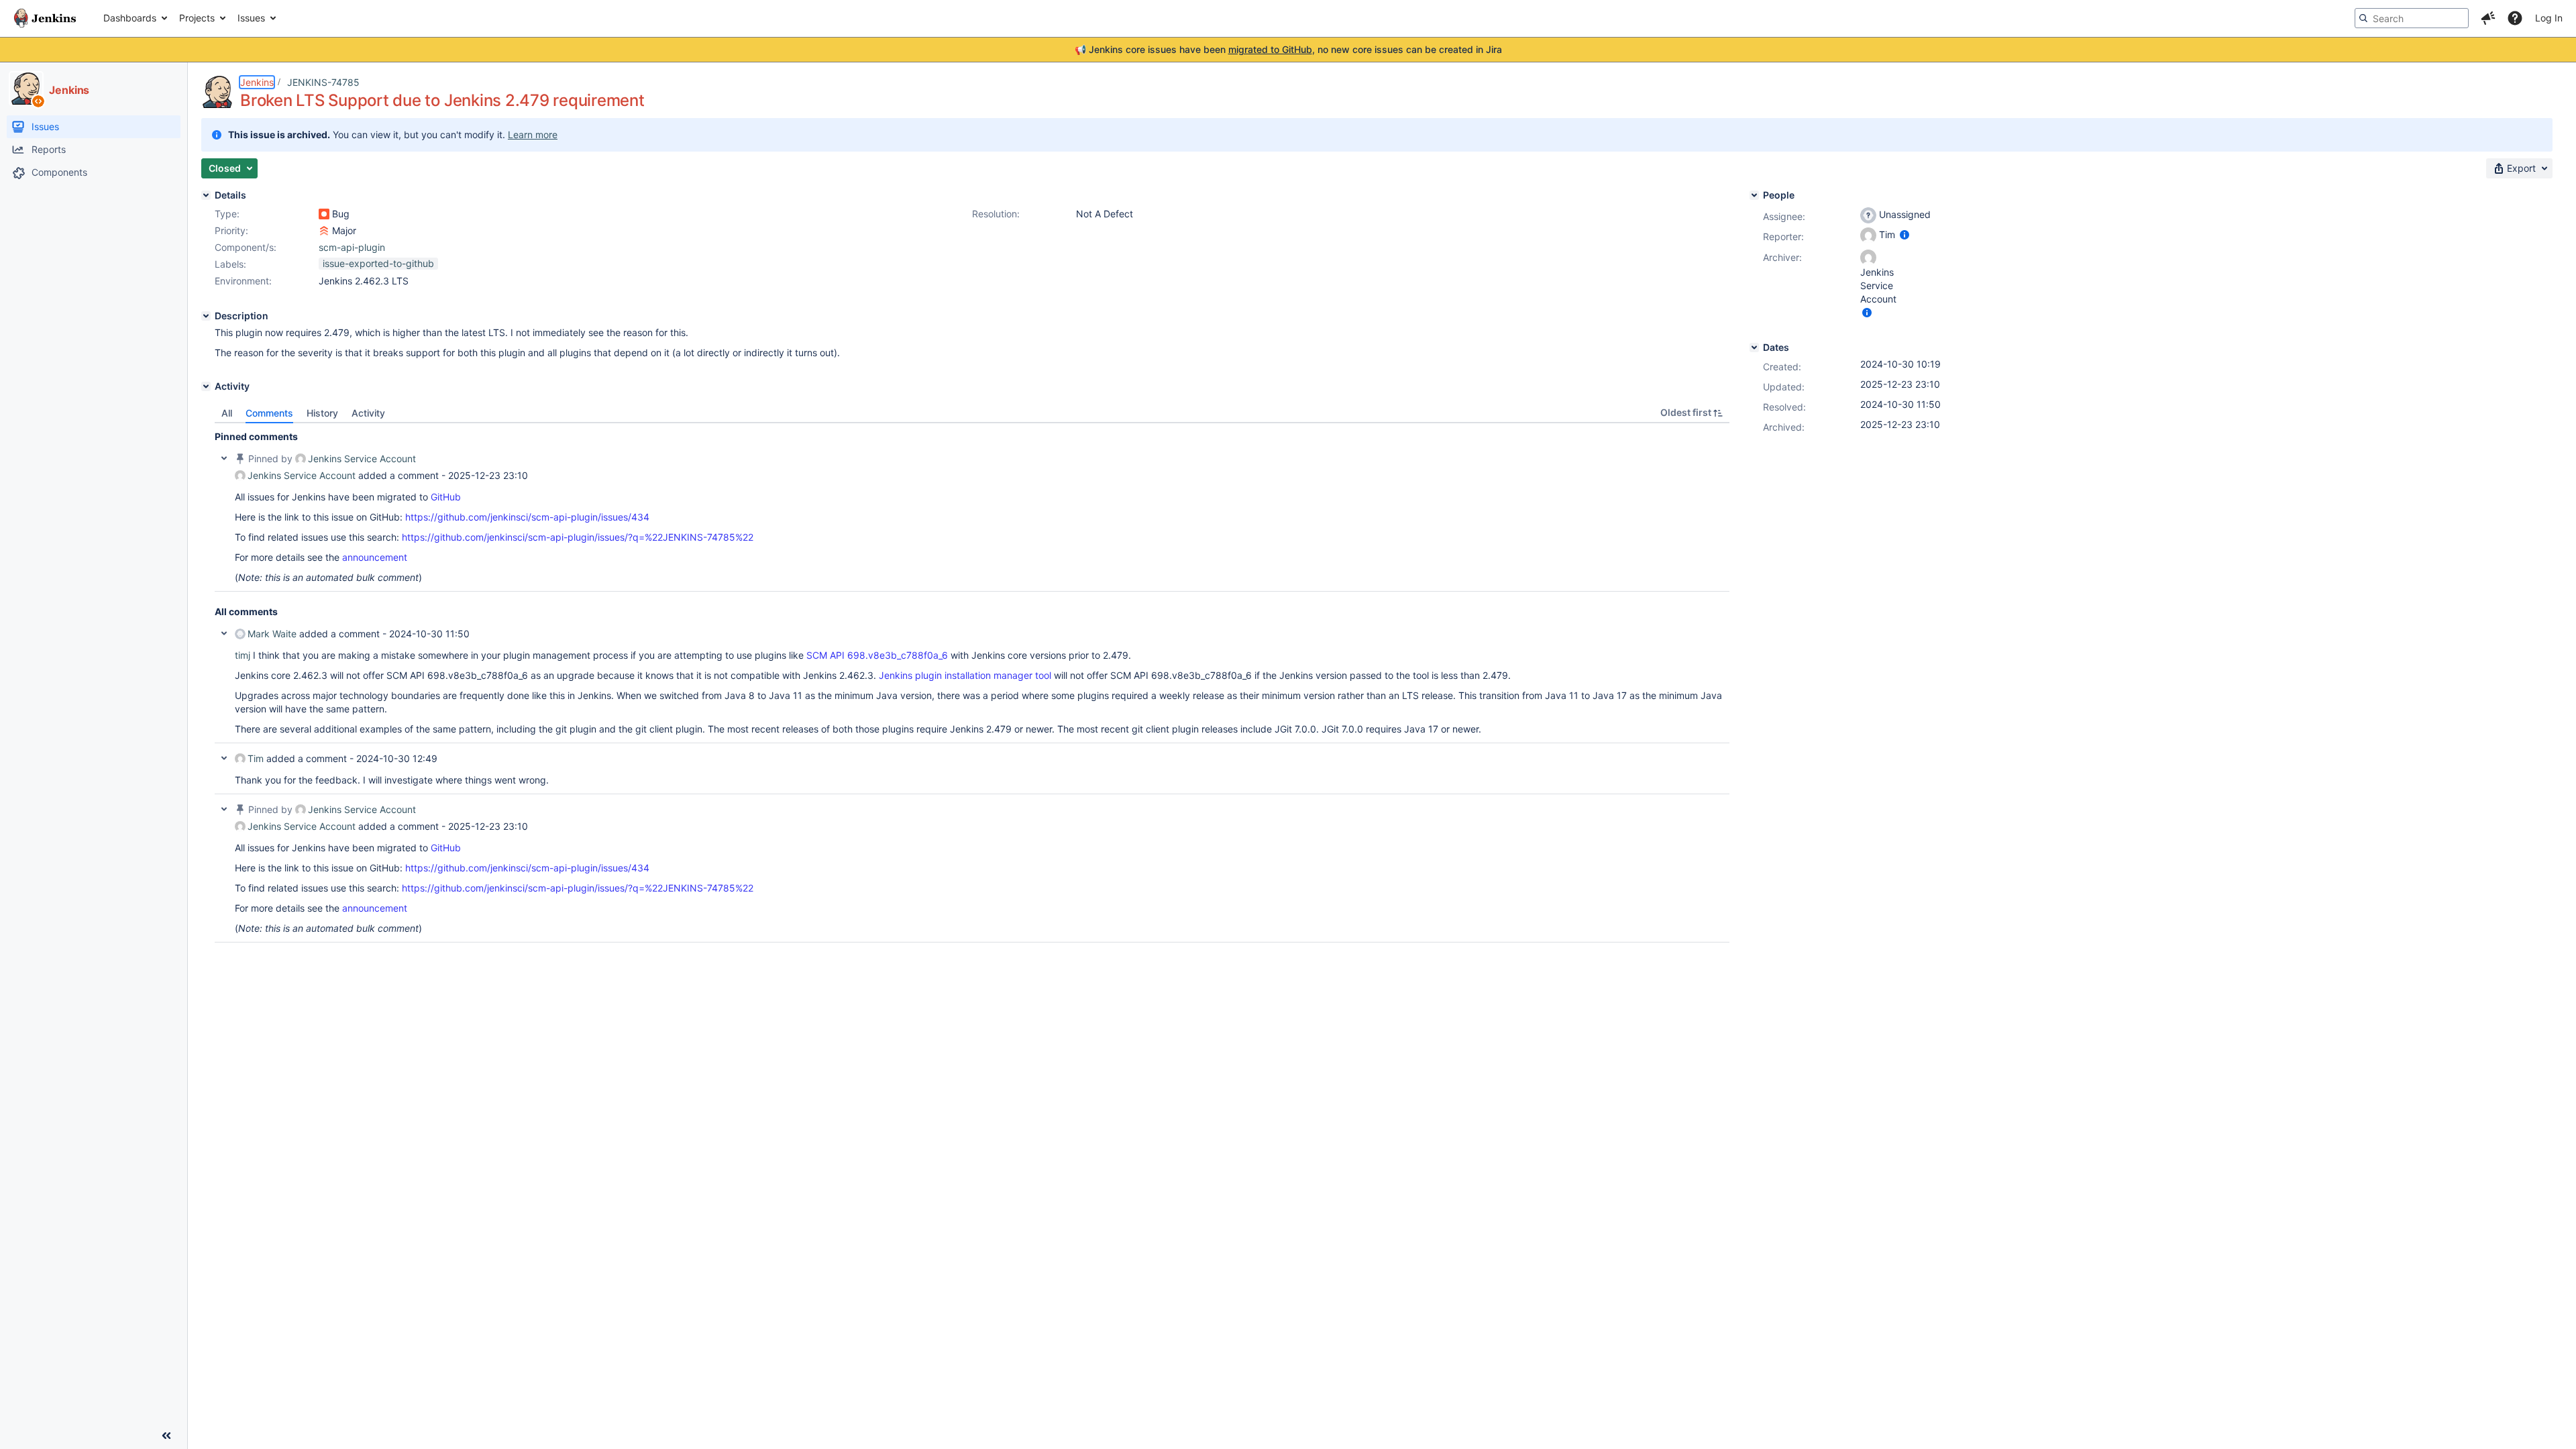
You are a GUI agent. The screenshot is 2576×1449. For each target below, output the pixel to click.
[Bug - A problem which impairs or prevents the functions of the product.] (324, 214)
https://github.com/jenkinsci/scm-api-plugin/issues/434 (527, 517)
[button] (2488, 18)
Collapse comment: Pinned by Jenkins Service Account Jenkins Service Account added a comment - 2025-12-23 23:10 (224, 458)
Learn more (533, 135)
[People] (1754, 195)
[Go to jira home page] (45, 18)
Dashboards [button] (130, 18)
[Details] (206, 195)
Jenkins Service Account (362, 459)
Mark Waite (272, 634)
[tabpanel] (972, 683)
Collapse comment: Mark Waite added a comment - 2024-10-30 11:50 (224, 633)
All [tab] (227, 413)
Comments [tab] (269, 413)
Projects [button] (197, 18)
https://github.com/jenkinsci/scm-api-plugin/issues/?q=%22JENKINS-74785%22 (578, 537)
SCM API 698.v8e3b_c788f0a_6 (877, 655)
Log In (2549, 18)
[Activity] (206, 386)
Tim (256, 758)
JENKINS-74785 (323, 82)
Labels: (230, 264)
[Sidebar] (166, 1436)
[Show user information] (1904, 234)
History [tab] (322, 413)
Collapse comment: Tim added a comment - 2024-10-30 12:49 (224, 758)
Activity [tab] (368, 413)
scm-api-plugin (352, 247)
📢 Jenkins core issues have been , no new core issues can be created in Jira (1288, 49)
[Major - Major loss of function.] (324, 231)
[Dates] (1754, 347)
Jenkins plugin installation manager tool (965, 675)
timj (243, 655)
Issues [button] (251, 18)
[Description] (206, 316)
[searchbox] (2412, 18)
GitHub (446, 497)
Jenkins (257, 82)
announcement (375, 557)
